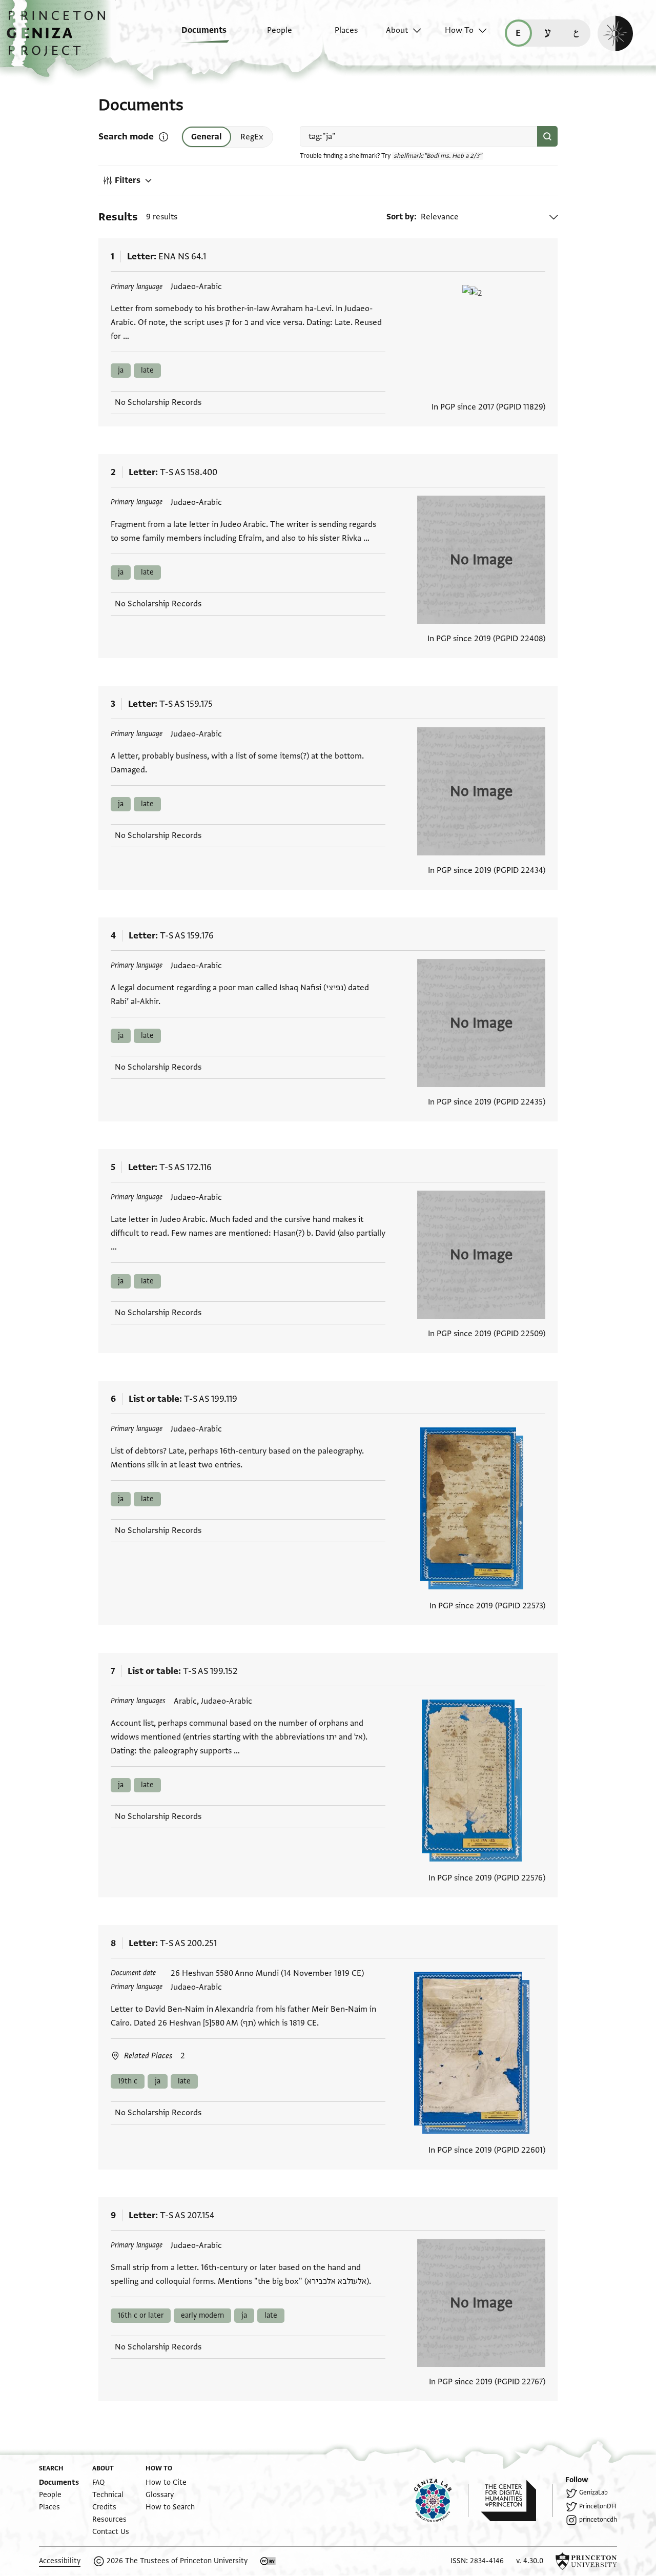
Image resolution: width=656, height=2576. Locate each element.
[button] (60, 38)
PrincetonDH (598, 2506)
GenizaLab (593, 2492)
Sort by (400, 217)
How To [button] (459, 30)
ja (121, 370)
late (147, 370)
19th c (128, 2081)
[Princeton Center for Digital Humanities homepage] (517, 2501)
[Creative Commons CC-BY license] (268, 2561)
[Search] (547, 136)
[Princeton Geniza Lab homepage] (441, 2501)
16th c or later (141, 2315)
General (207, 137)
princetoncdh (598, 2520)
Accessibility (60, 2561)
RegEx (252, 137)
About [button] (397, 30)
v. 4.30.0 (530, 2561)
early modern (202, 2315)
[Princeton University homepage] (586, 2561)
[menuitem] (197, 35)
